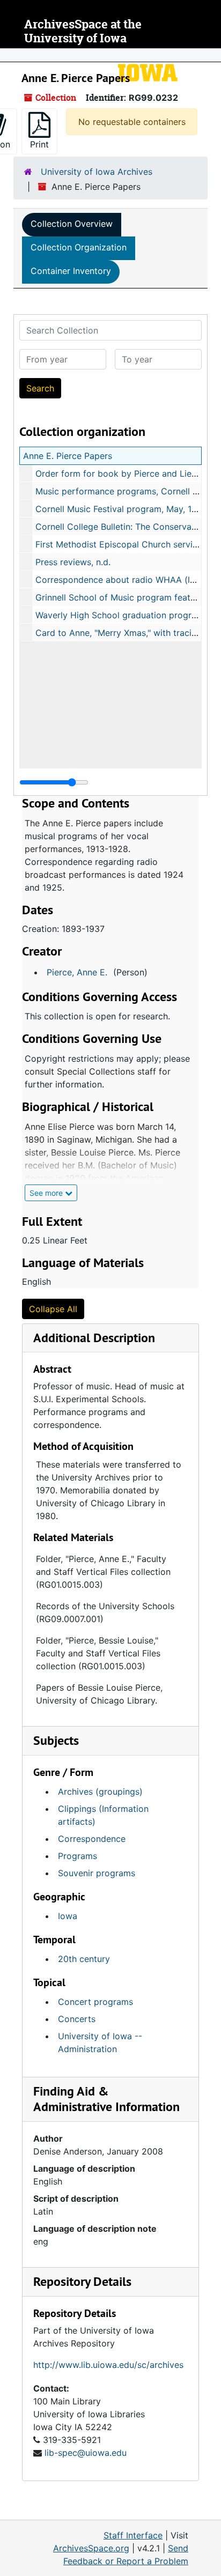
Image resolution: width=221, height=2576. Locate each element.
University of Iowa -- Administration (100, 2042)
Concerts (77, 2019)
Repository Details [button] (82, 2281)
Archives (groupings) (100, 1792)
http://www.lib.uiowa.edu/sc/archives (108, 2365)
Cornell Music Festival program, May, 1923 (121, 509)
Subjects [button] (56, 1740)
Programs (78, 1856)
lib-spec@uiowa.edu (86, 2453)
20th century (84, 1959)
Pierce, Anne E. (77, 972)
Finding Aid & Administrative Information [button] (106, 2099)
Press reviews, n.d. (73, 562)
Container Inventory (71, 271)
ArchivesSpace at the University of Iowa (83, 31)
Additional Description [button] (94, 1338)
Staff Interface (133, 2535)
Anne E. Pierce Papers (68, 456)
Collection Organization (79, 247)
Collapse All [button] (53, 1309)
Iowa (68, 1916)
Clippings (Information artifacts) (103, 1815)
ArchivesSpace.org (91, 2548)
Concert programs (95, 2002)
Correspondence (92, 1839)
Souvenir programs (97, 1873)
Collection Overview (72, 224)
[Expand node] (210, 55)
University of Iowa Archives (97, 172)
